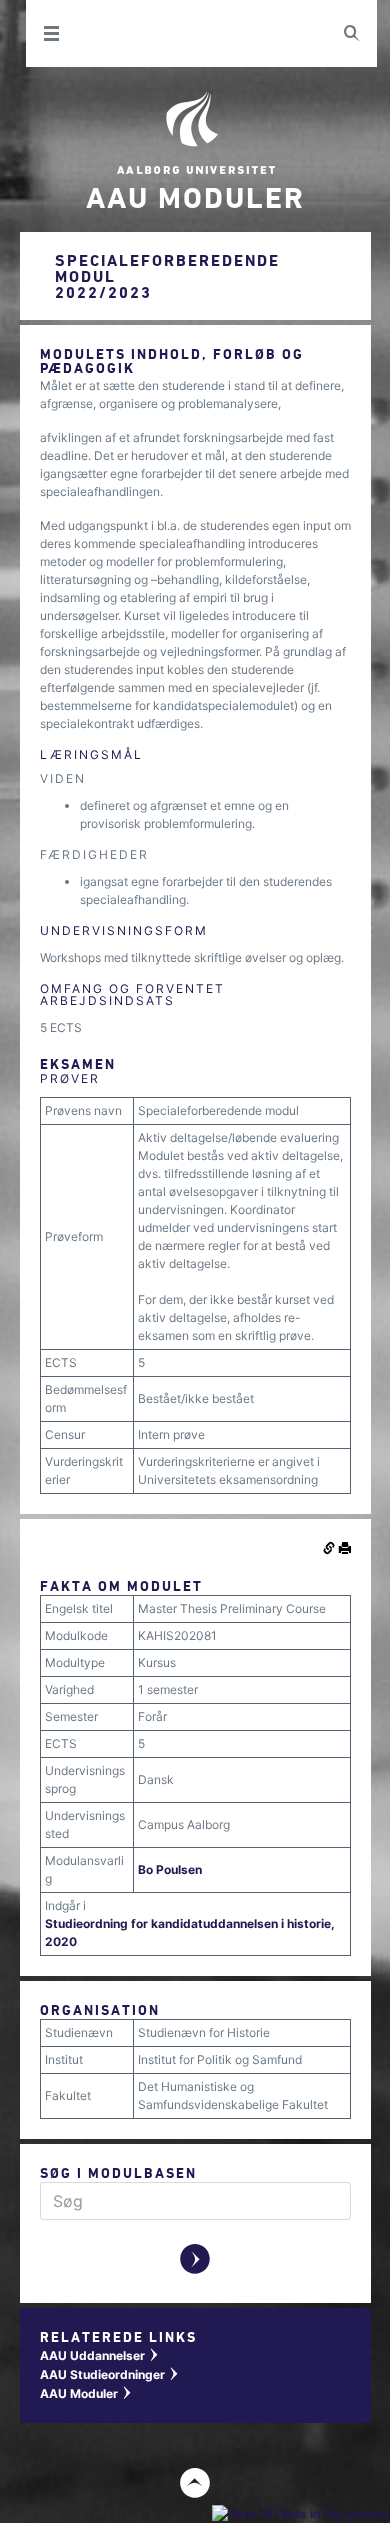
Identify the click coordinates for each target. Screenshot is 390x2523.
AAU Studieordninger (110, 2374)
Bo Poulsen (170, 1869)
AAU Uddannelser (100, 2355)
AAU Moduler (86, 2393)
